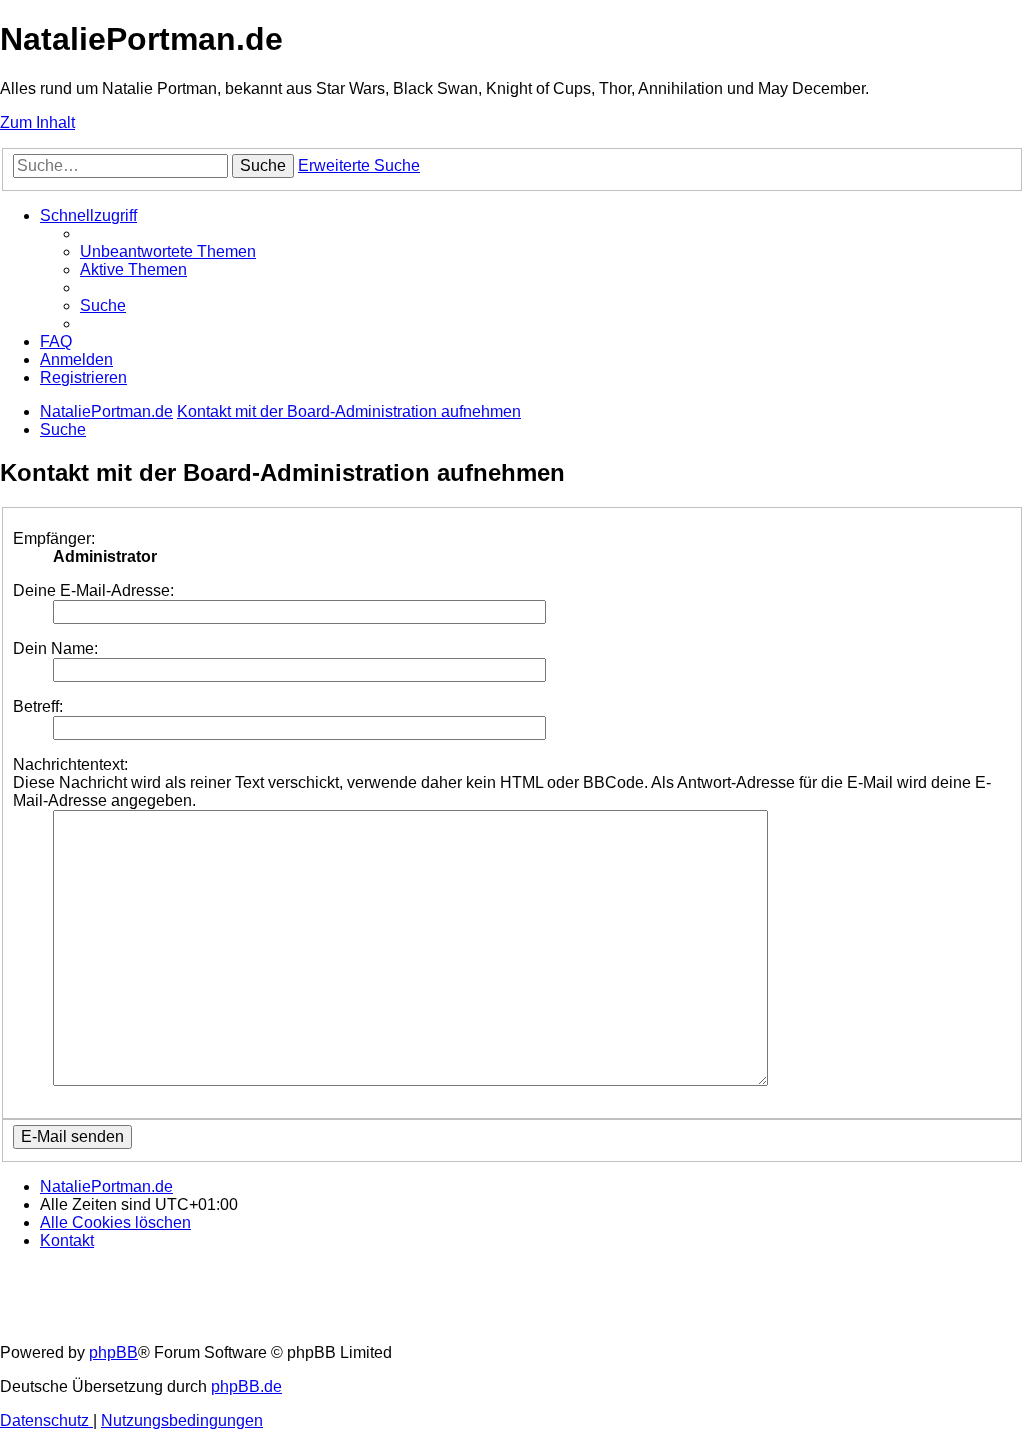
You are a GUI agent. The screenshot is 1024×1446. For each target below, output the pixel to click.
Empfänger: (54, 538)
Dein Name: (55, 648)
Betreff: (38, 706)
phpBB (113, 1352)
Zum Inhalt (37, 122)
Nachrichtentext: (70, 764)
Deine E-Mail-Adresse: (93, 590)
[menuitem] (168, 251)
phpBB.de (246, 1386)
